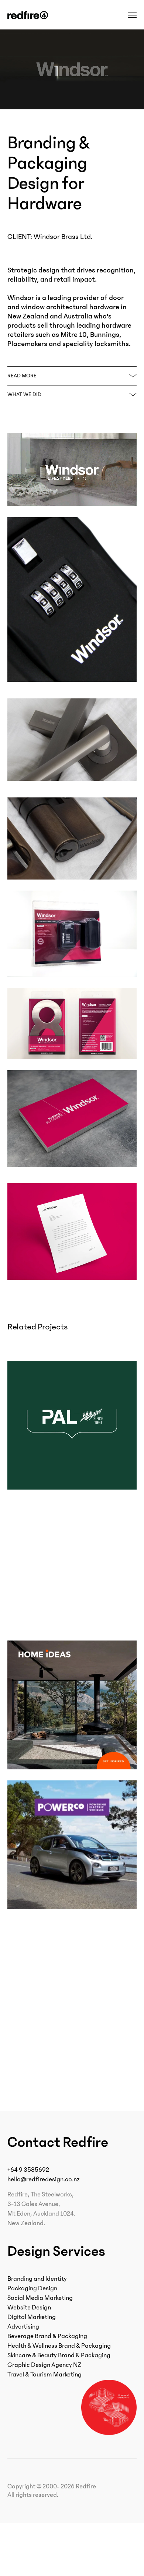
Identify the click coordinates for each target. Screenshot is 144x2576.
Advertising (23, 2327)
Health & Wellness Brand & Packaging (59, 2346)
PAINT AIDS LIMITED (51, 2076)
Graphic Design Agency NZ (44, 2365)
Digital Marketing (32, 2317)
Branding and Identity (37, 2279)
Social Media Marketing (40, 2298)
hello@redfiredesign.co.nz (44, 2179)
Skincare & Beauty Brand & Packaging (59, 2355)
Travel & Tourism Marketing (44, 2375)
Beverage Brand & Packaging (47, 2336)
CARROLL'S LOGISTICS (56, 2041)
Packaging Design (32, 2288)
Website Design (29, 2308)
